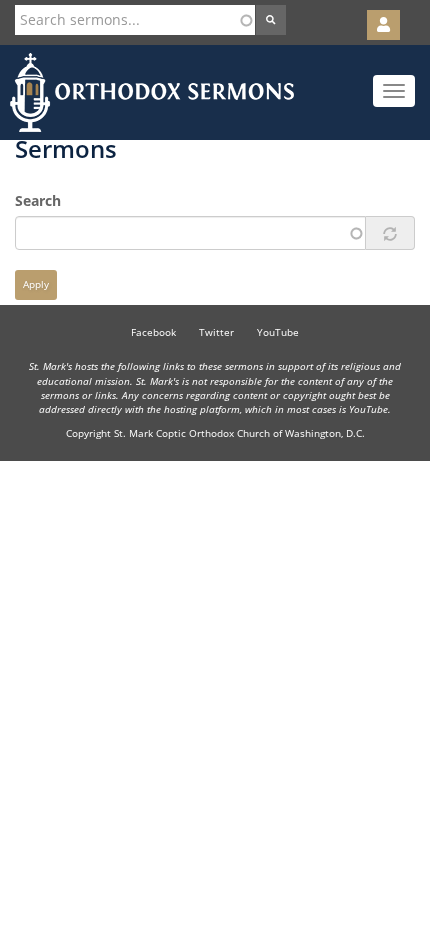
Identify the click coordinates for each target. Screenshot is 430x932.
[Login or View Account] (383, 25)
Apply (36, 284)
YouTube (278, 332)
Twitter (216, 332)
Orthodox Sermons (152, 92)
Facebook (153, 332)
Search (38, 200)
